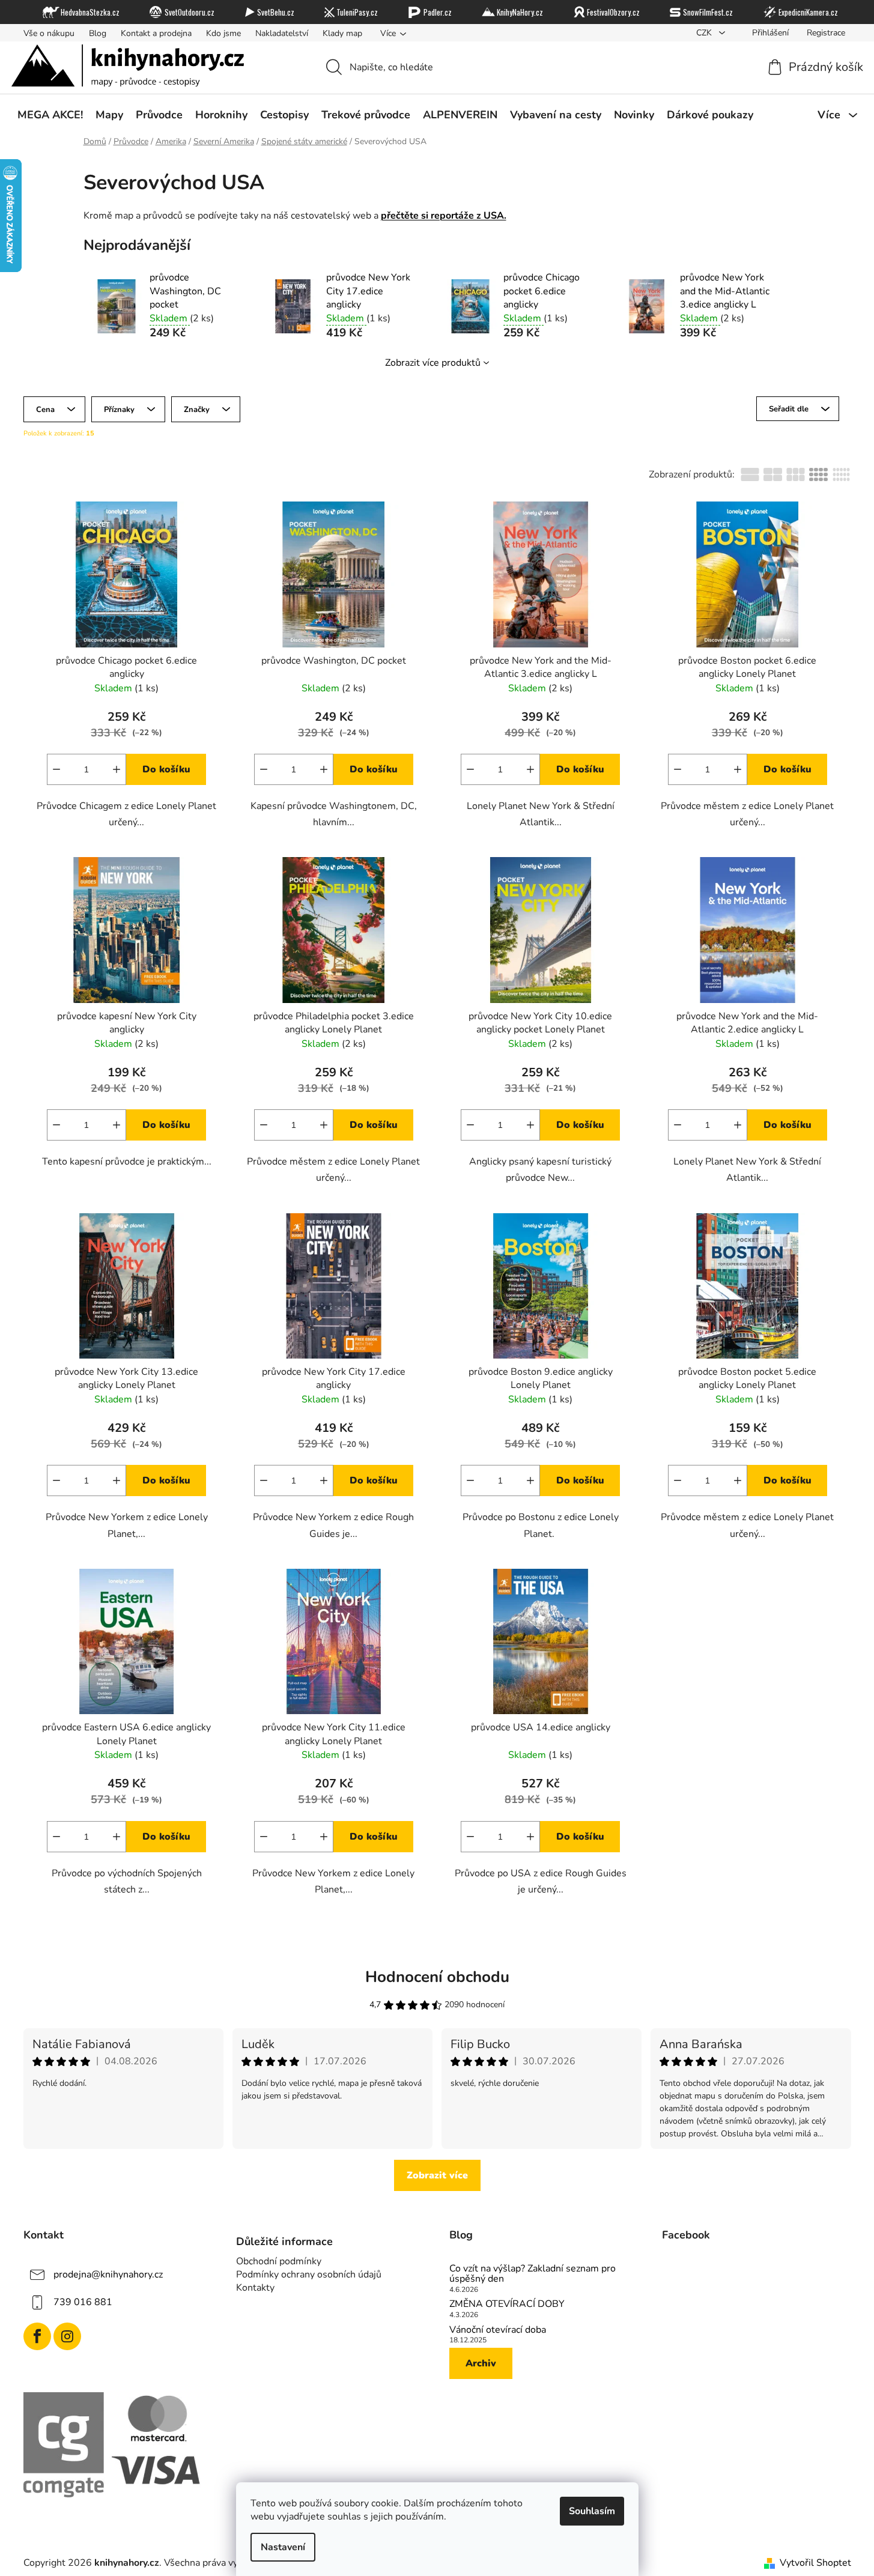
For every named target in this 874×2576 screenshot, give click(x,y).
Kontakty (255, 2288)
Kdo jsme (223, 33)
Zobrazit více (437, 2175)
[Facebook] (37, 2336)
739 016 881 (83, 2302)
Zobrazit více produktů (433, 363)
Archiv (481, 2363)
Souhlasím (592, 2511)
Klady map (342, 33)
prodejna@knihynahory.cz (108, 2274)
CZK (705, 33)
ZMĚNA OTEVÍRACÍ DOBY (507, 2305)
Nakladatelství (282, 33)
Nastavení (283, 2547)
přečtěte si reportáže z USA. (444, 216)
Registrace (826, 33)
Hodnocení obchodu (437, 1977)
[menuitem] (50, 115)
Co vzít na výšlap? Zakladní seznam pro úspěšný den (533, 2274)
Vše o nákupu (49, 33)
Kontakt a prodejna (156, 33)
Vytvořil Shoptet (815, 2563)
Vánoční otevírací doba (498, 2330)
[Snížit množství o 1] (56, 769)
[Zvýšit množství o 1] (117, 769)
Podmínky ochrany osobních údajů (309, 2274)
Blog (98, 33)
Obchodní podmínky (279, 2261)
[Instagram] (67, 2336)
